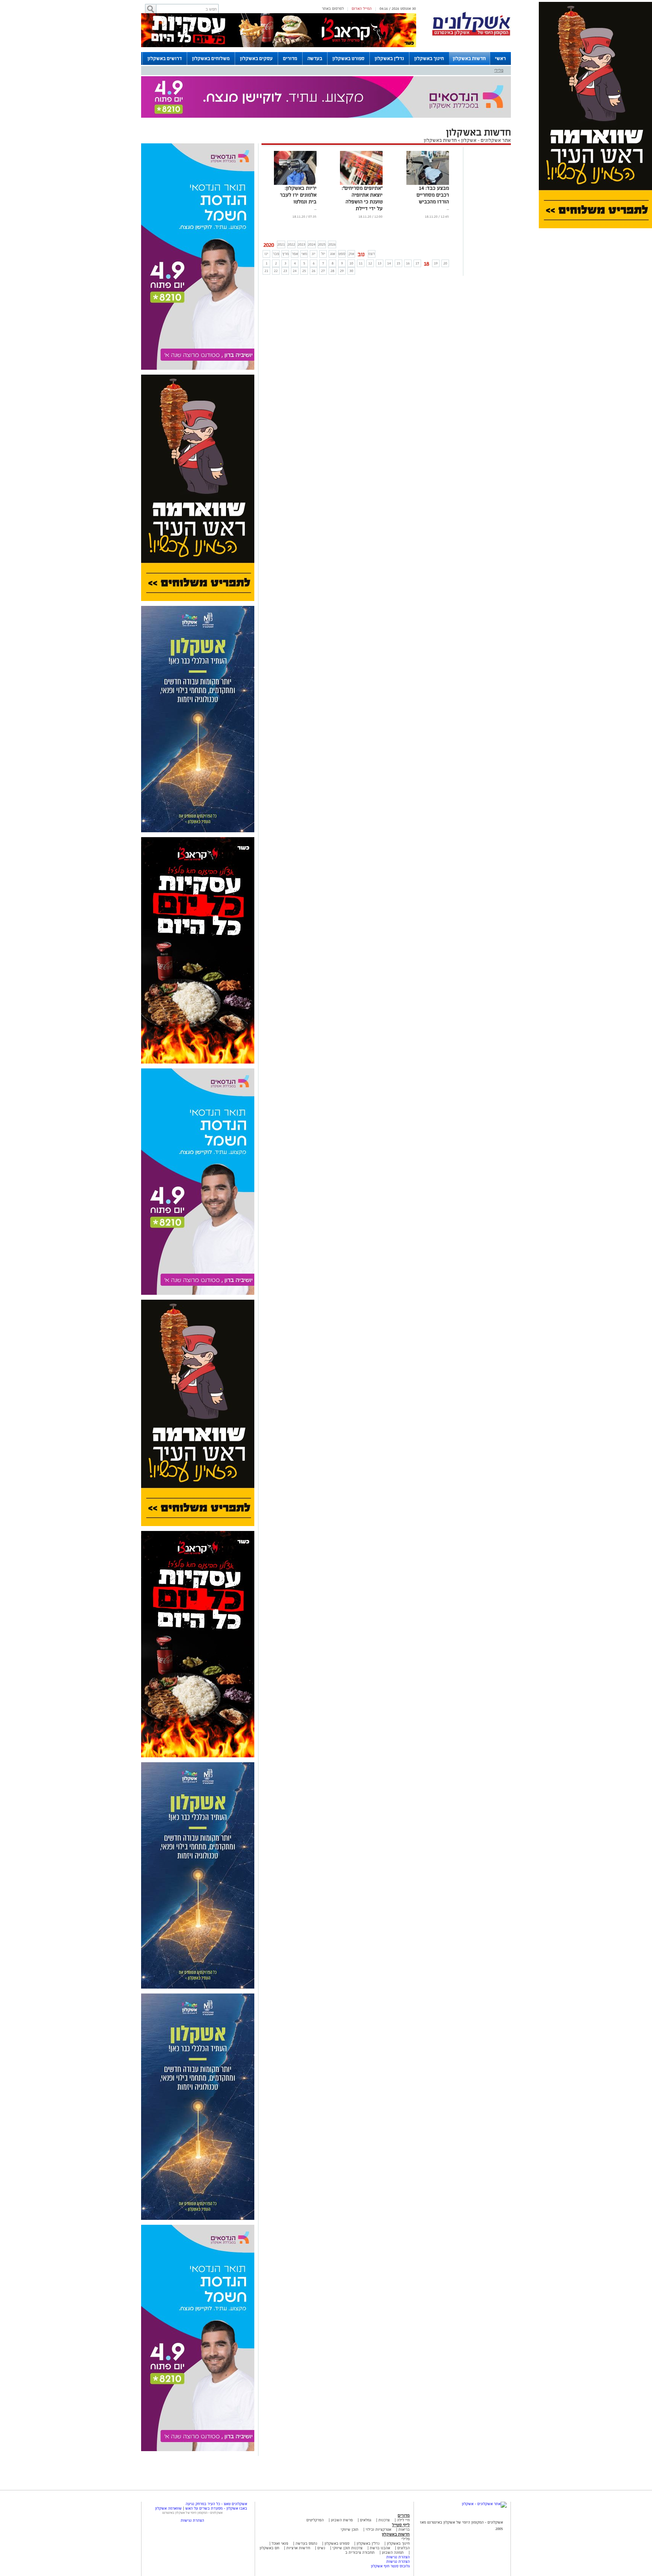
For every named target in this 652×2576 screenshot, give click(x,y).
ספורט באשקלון (348, 58)
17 (417, 263)
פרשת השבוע (342, 2520)
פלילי (499, 70)
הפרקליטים (315, 2520)
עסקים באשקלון (256, 58)
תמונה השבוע (393, 2552)
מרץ (285, 254)
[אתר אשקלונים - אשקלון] (484, 2504)
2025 (322, 244)
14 (389, 263)
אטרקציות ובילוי (378, 2529)
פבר (276, 254)
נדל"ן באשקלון (389, 58)
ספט (342, 254)
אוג (333, 254)
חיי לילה (403, 2520)
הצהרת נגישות (398, 2557)
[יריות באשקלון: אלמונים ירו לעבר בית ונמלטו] (295, 184)
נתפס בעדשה (306, 2543)
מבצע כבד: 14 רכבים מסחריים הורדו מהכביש (433, 195)
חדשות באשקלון (469, 58)
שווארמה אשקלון (168, 2508)
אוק (351, 254)
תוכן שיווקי (350, 2529)
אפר (295, 254)
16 (408, 263)
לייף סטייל (401, 2525)
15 (398, 263)
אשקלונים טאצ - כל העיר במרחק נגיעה (216, 2504)
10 (351, 263)
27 (323, 271)
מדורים (290, 58)
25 (304, 271)
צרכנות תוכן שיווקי (348, 2548)
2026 (332, 244)
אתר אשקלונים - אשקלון (485, 140)
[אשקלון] (471, 35)
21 (266, 271)
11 (361, 263)
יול (323, 254)
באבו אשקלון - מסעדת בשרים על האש (216, 2508)
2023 (301, 244)
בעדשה (315, 58)
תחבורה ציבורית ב (360, 2552)
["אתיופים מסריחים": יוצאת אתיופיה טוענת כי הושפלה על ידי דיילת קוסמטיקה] (361, 184)
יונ (314, 254)
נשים (321, 2548)
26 (314, 271)
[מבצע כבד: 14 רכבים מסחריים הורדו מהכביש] (428, 184)
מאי (304, 254)
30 (351, 271)
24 (295, 271)
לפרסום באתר (333, 8)
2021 (281, 244)
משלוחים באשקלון (211, 58)
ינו (266, 254)
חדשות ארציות (298, 2548)
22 (276, 271)
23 (285, 271)
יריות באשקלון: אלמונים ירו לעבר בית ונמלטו (298, 195)
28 (332, 271)
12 (370, 263)
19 (436, 263)
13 (380, 263)
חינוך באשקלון (429, 58)
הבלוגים (404, 2548)
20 (445, 263)
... (448, 208)
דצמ (372, 254)
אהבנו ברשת (380, 2548)
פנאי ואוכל (280, 2543)
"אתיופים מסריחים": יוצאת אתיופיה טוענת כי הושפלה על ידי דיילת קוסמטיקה (362, 202)
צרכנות (384, 2520)
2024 (312, 244)
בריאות (404, 2529)
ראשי (501, 58)
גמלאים (366, 2520)
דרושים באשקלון (165, 58)
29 (342, 271)
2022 (291, 244)
